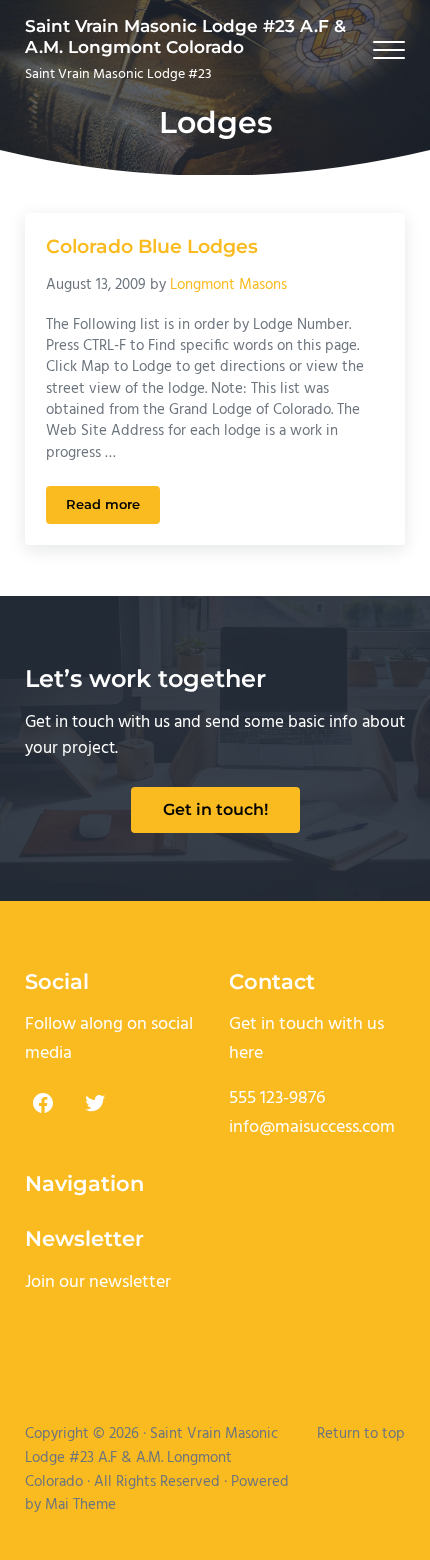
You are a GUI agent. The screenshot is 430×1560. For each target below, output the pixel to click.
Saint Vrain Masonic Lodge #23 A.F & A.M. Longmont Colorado (185, 36)
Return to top (361, 1434)
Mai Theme (80, 1505)
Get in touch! (215, 809)
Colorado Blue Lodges (152, 246)
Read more (113, 508)
